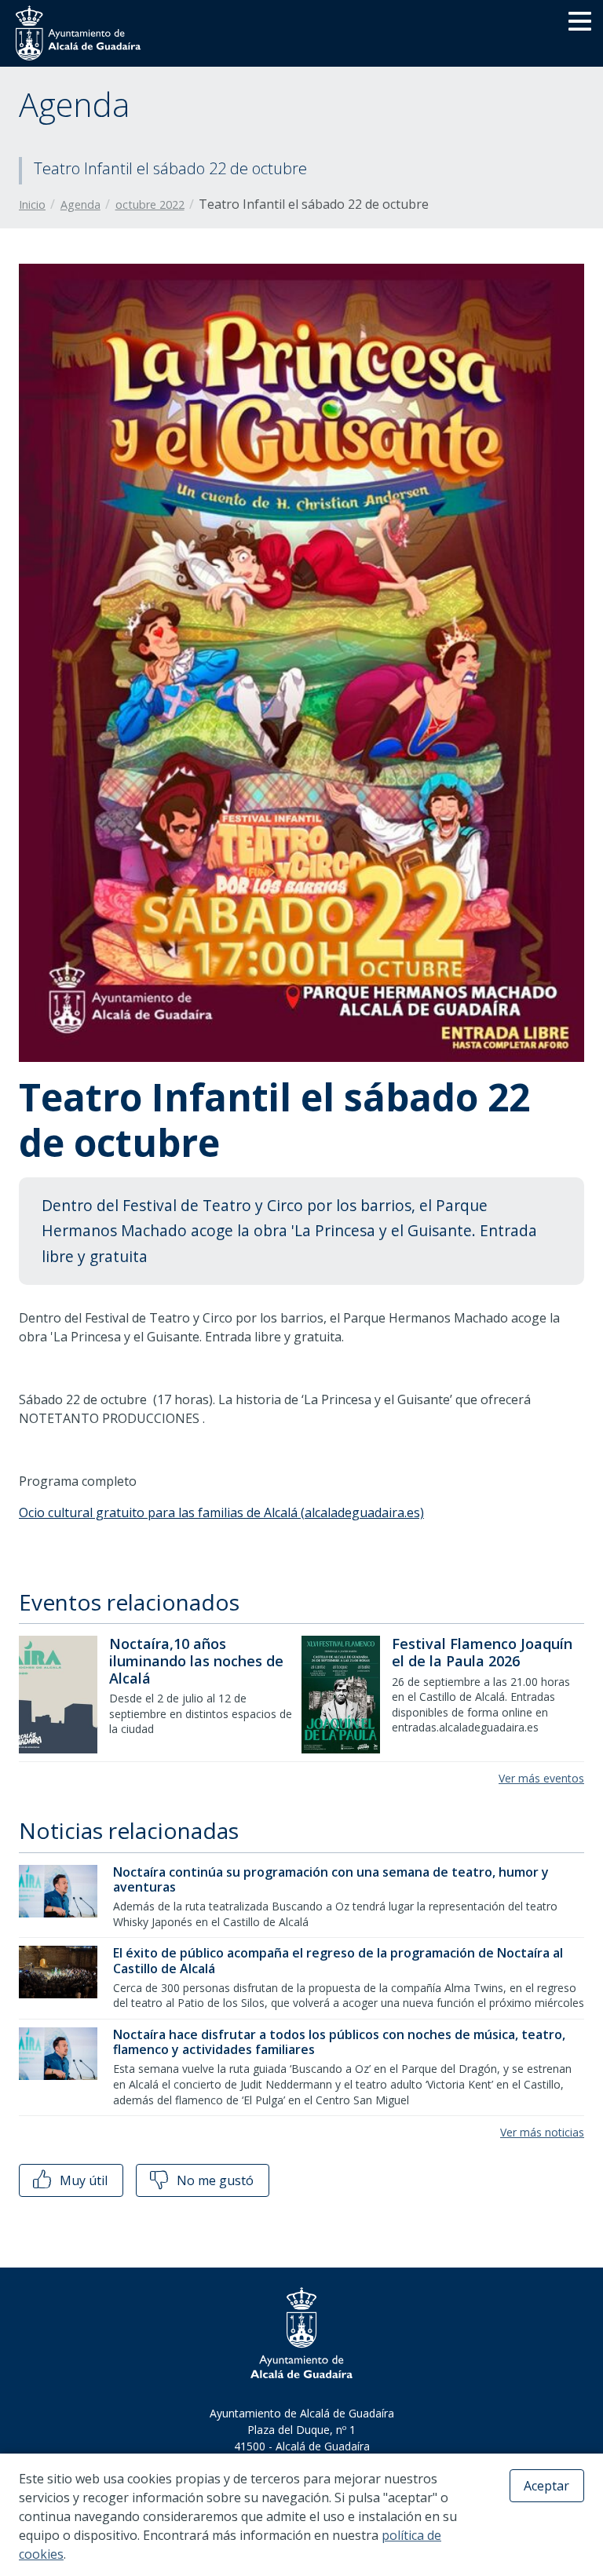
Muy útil (82, 2180)
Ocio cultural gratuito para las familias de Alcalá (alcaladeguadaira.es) (221, 1512)
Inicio (32, 204)
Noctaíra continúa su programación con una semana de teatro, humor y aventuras (331, 1879)
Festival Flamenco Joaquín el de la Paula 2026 (482, 1652)
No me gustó (214, 2180)
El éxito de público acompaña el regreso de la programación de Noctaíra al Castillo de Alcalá (338, 1960)
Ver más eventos (541, 1778)
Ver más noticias (542, 2132)
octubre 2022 (150, 204)
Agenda (80, 204)
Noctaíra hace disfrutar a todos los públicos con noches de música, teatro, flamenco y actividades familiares (339, 2042)
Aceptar (546, 2486)
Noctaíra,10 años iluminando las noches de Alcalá (196, 1660)
